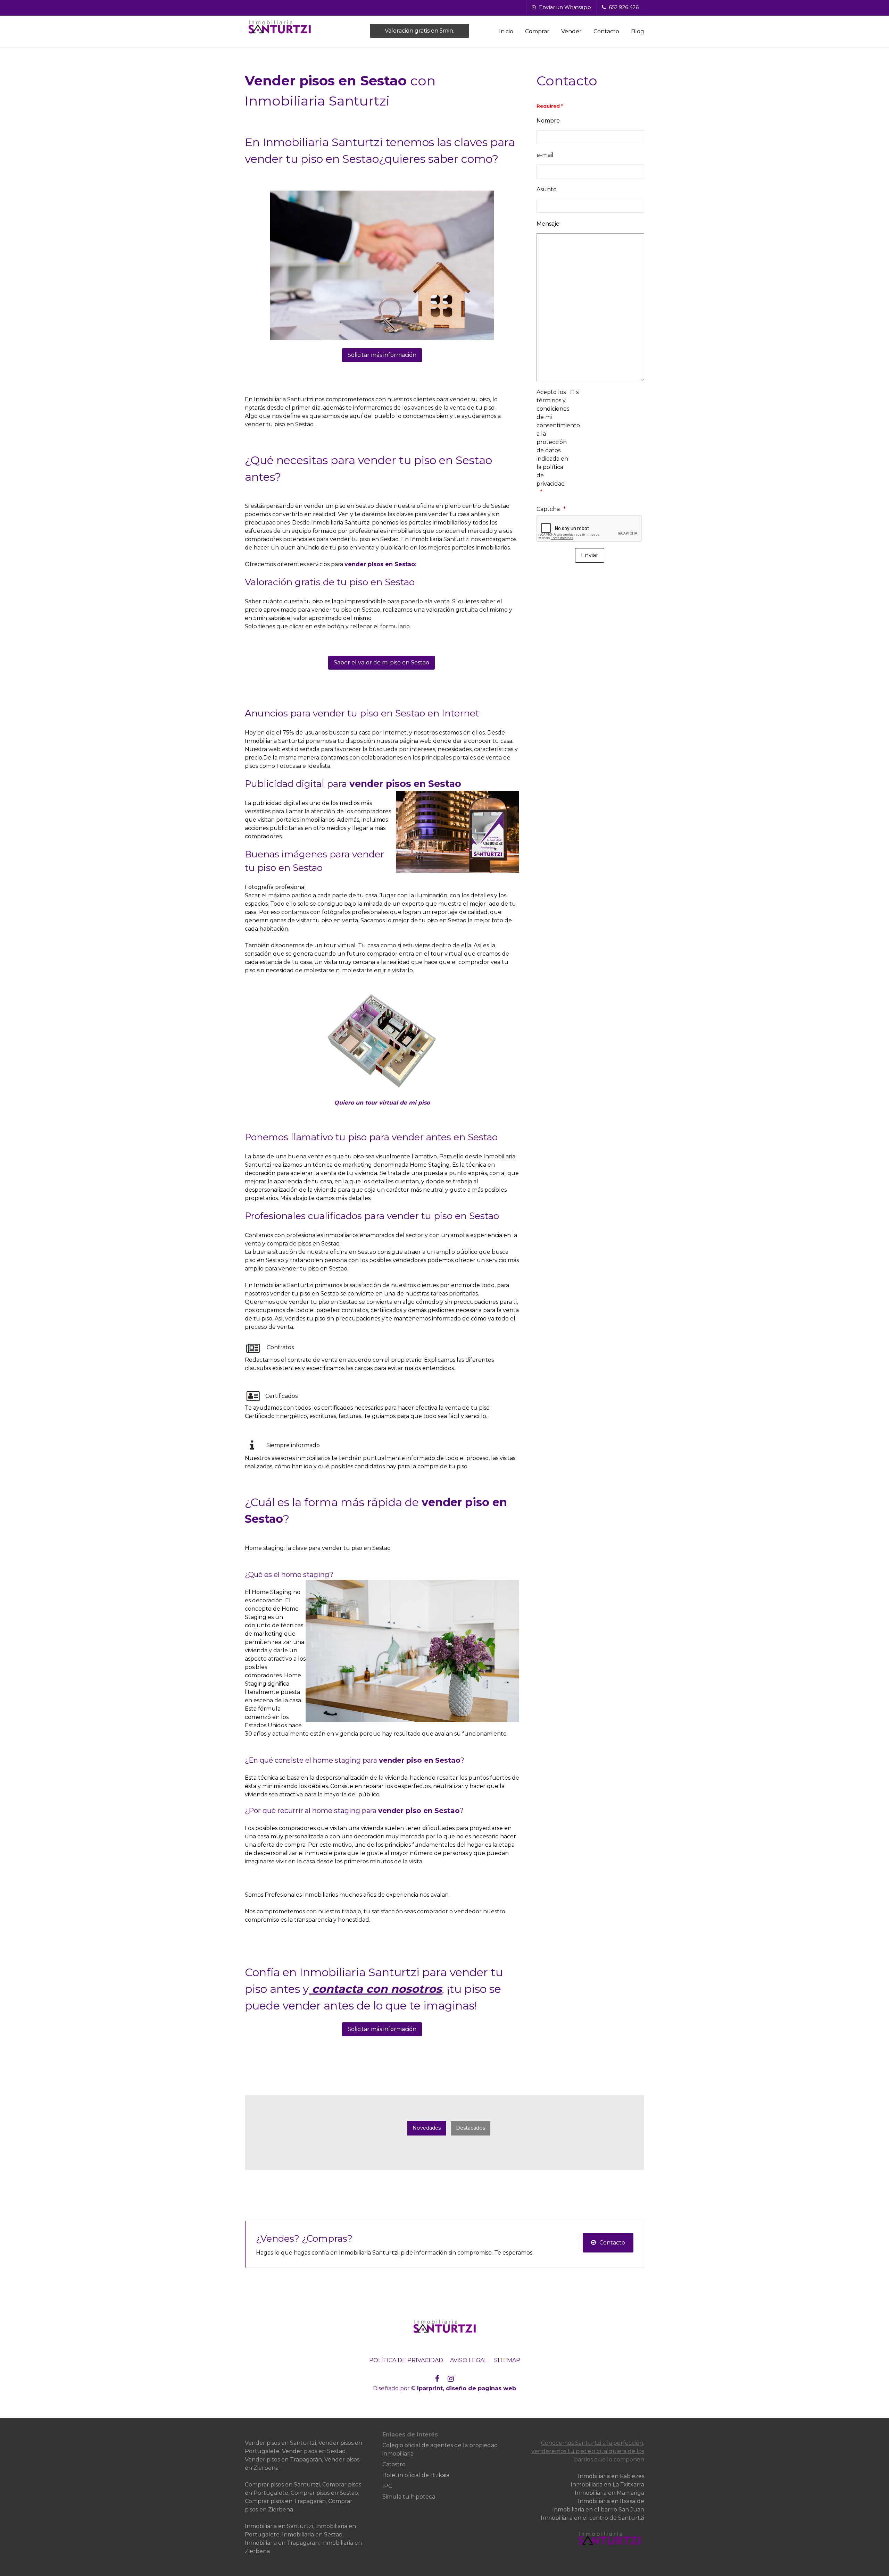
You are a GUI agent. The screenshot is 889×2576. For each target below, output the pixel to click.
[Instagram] (451, 2379)
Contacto (612, 2243)
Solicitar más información (382, 355)
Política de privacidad (406, 2360)
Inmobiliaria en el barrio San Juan (598, 2510)
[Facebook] (437, 2379)
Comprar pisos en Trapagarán (285, 2501)
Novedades (427, 2128)
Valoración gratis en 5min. (419, 31)
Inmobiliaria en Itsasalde (611, 2501)
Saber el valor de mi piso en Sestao (381, 662)
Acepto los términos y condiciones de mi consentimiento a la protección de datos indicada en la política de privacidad (553, 438)
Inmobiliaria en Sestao (312, 2535)
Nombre (548, 121)
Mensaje (548, 224)
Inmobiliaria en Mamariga (609, 2493)
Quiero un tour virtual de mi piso (382, 1103)
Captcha (548, 509)
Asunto (547, 189)
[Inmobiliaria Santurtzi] (299, 27)
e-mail (545, 155)
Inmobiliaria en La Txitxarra (607, 2485)
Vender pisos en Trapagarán (283, 2460)
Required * (550, 106)
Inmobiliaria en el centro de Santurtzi (592, 2518)
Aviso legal (469, 2360)
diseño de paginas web (481, 2388)
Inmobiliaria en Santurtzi (279, 2526)
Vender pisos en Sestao (314, 2451)
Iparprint (430, 2388)
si (578, 392)
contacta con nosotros (377, 1989)
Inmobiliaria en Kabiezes (611, 2476)
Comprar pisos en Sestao (324, 2493)
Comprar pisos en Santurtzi (282, 2485)
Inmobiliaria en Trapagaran (282, 2543)
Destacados (471, 2128)
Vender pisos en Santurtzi (280, 2443)
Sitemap (507, 2360)
